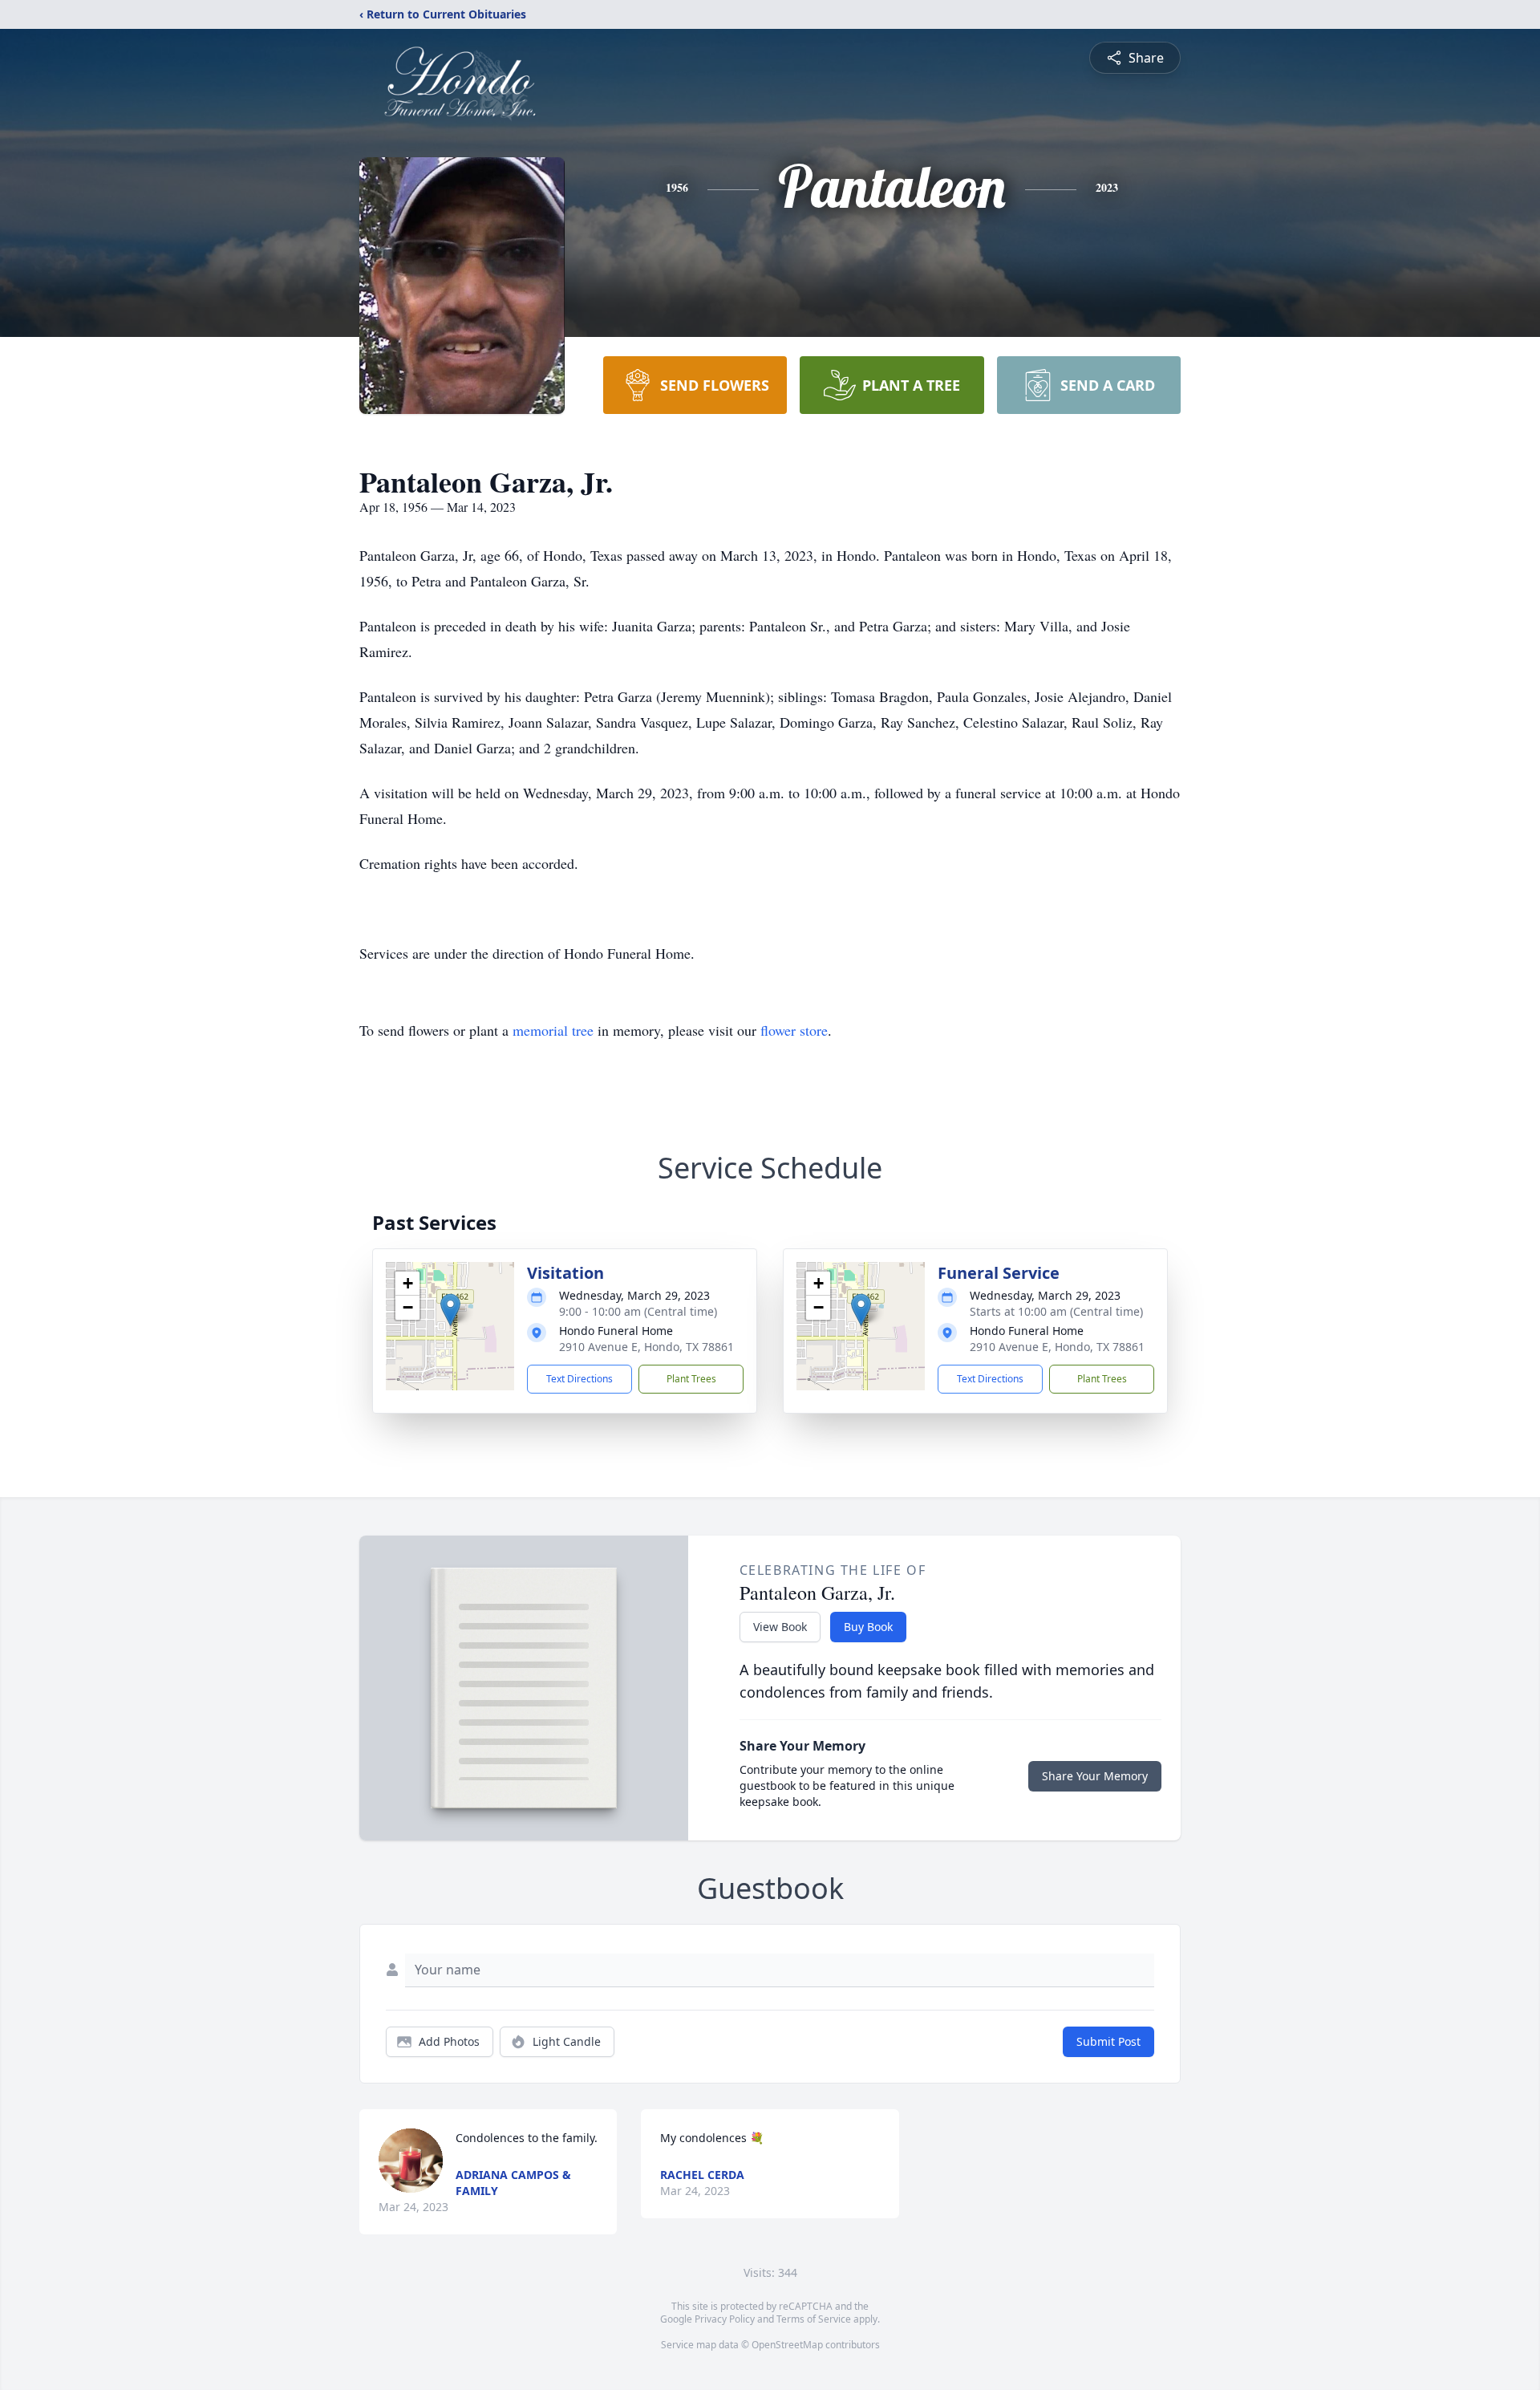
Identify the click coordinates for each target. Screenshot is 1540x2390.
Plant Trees (691, 1379)
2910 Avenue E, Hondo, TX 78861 (646, 1347)
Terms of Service (814, 2319)
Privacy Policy (725, 2319)
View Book (780, 1627)
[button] (450, 1310)
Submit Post (1108, 2041)
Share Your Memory (1095, 1776)
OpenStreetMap (787, 2345)
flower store (794, 1030)
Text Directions (580, 1379)
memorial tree (553, 1030)
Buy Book (868, 1627)
